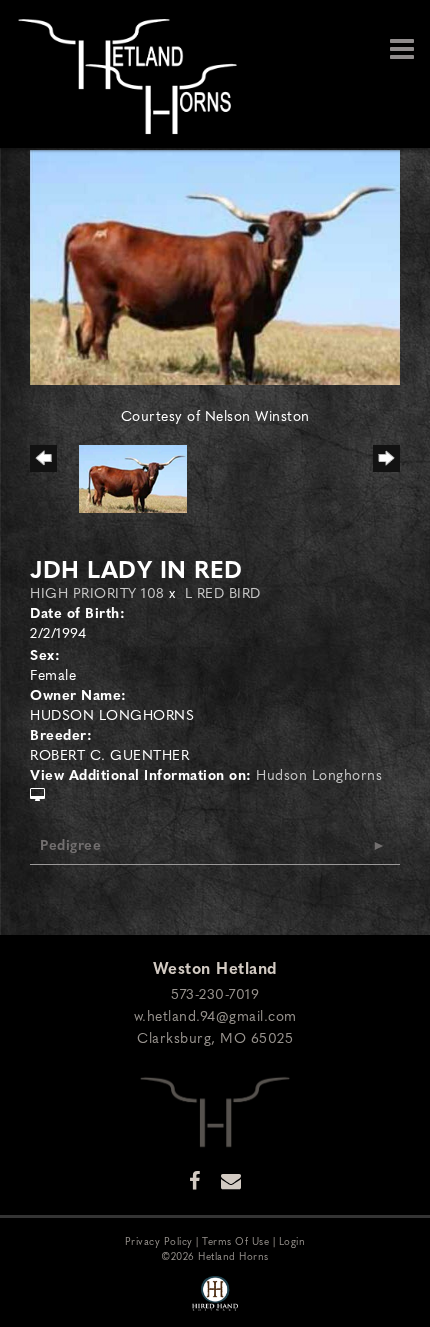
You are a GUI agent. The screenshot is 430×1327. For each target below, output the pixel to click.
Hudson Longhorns (319, 774)
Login (292, 1240)
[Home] (215, 1109)
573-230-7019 (215, 993)
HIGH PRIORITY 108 (97, 592)
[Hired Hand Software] (215, 1295)
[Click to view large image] (215, 265)
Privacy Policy (159, 1240)
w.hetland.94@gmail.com (215, 1015)
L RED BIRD (223, 592)
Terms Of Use (235, 1240)
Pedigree (70, 844)
